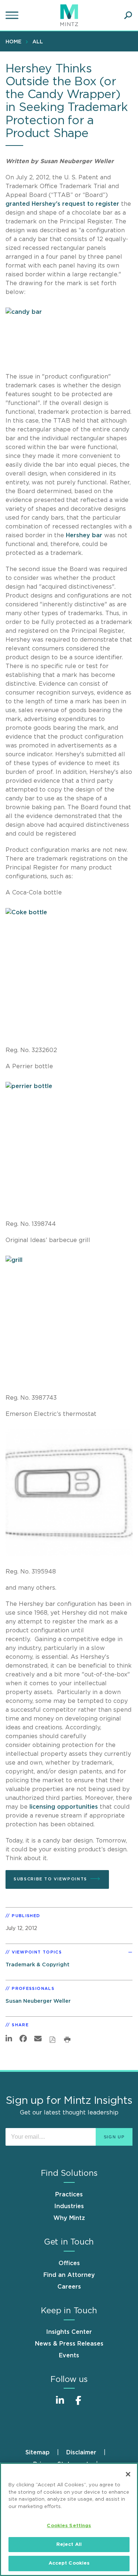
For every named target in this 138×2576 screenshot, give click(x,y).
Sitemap (38, 2453)
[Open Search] (128, 15)
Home (13, 42)
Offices (69, 2263)
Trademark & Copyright (38, 1965)
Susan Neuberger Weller (38, 2001)
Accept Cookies (69, 2563)
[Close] (128, 2474)
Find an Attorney (69, 2275)
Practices (69, 2195)
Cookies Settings (69, 2526)
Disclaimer (81, 2453)
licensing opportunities (65, 1807)
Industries (69, 2206)
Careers (69, 2287)
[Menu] (13, 15)
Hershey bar (85, 535)
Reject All (69, 2545)
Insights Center (69, 2332)
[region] (69, 2519)
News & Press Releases (69, 2344)
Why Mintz (69, 2218)
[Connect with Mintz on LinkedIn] (60, 2404)
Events (69, 2356)
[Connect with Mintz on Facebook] (78, 2404)
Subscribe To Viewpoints (50, 1879)
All (38, 42)
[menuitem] (15, 42)
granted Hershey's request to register (63, 204)
